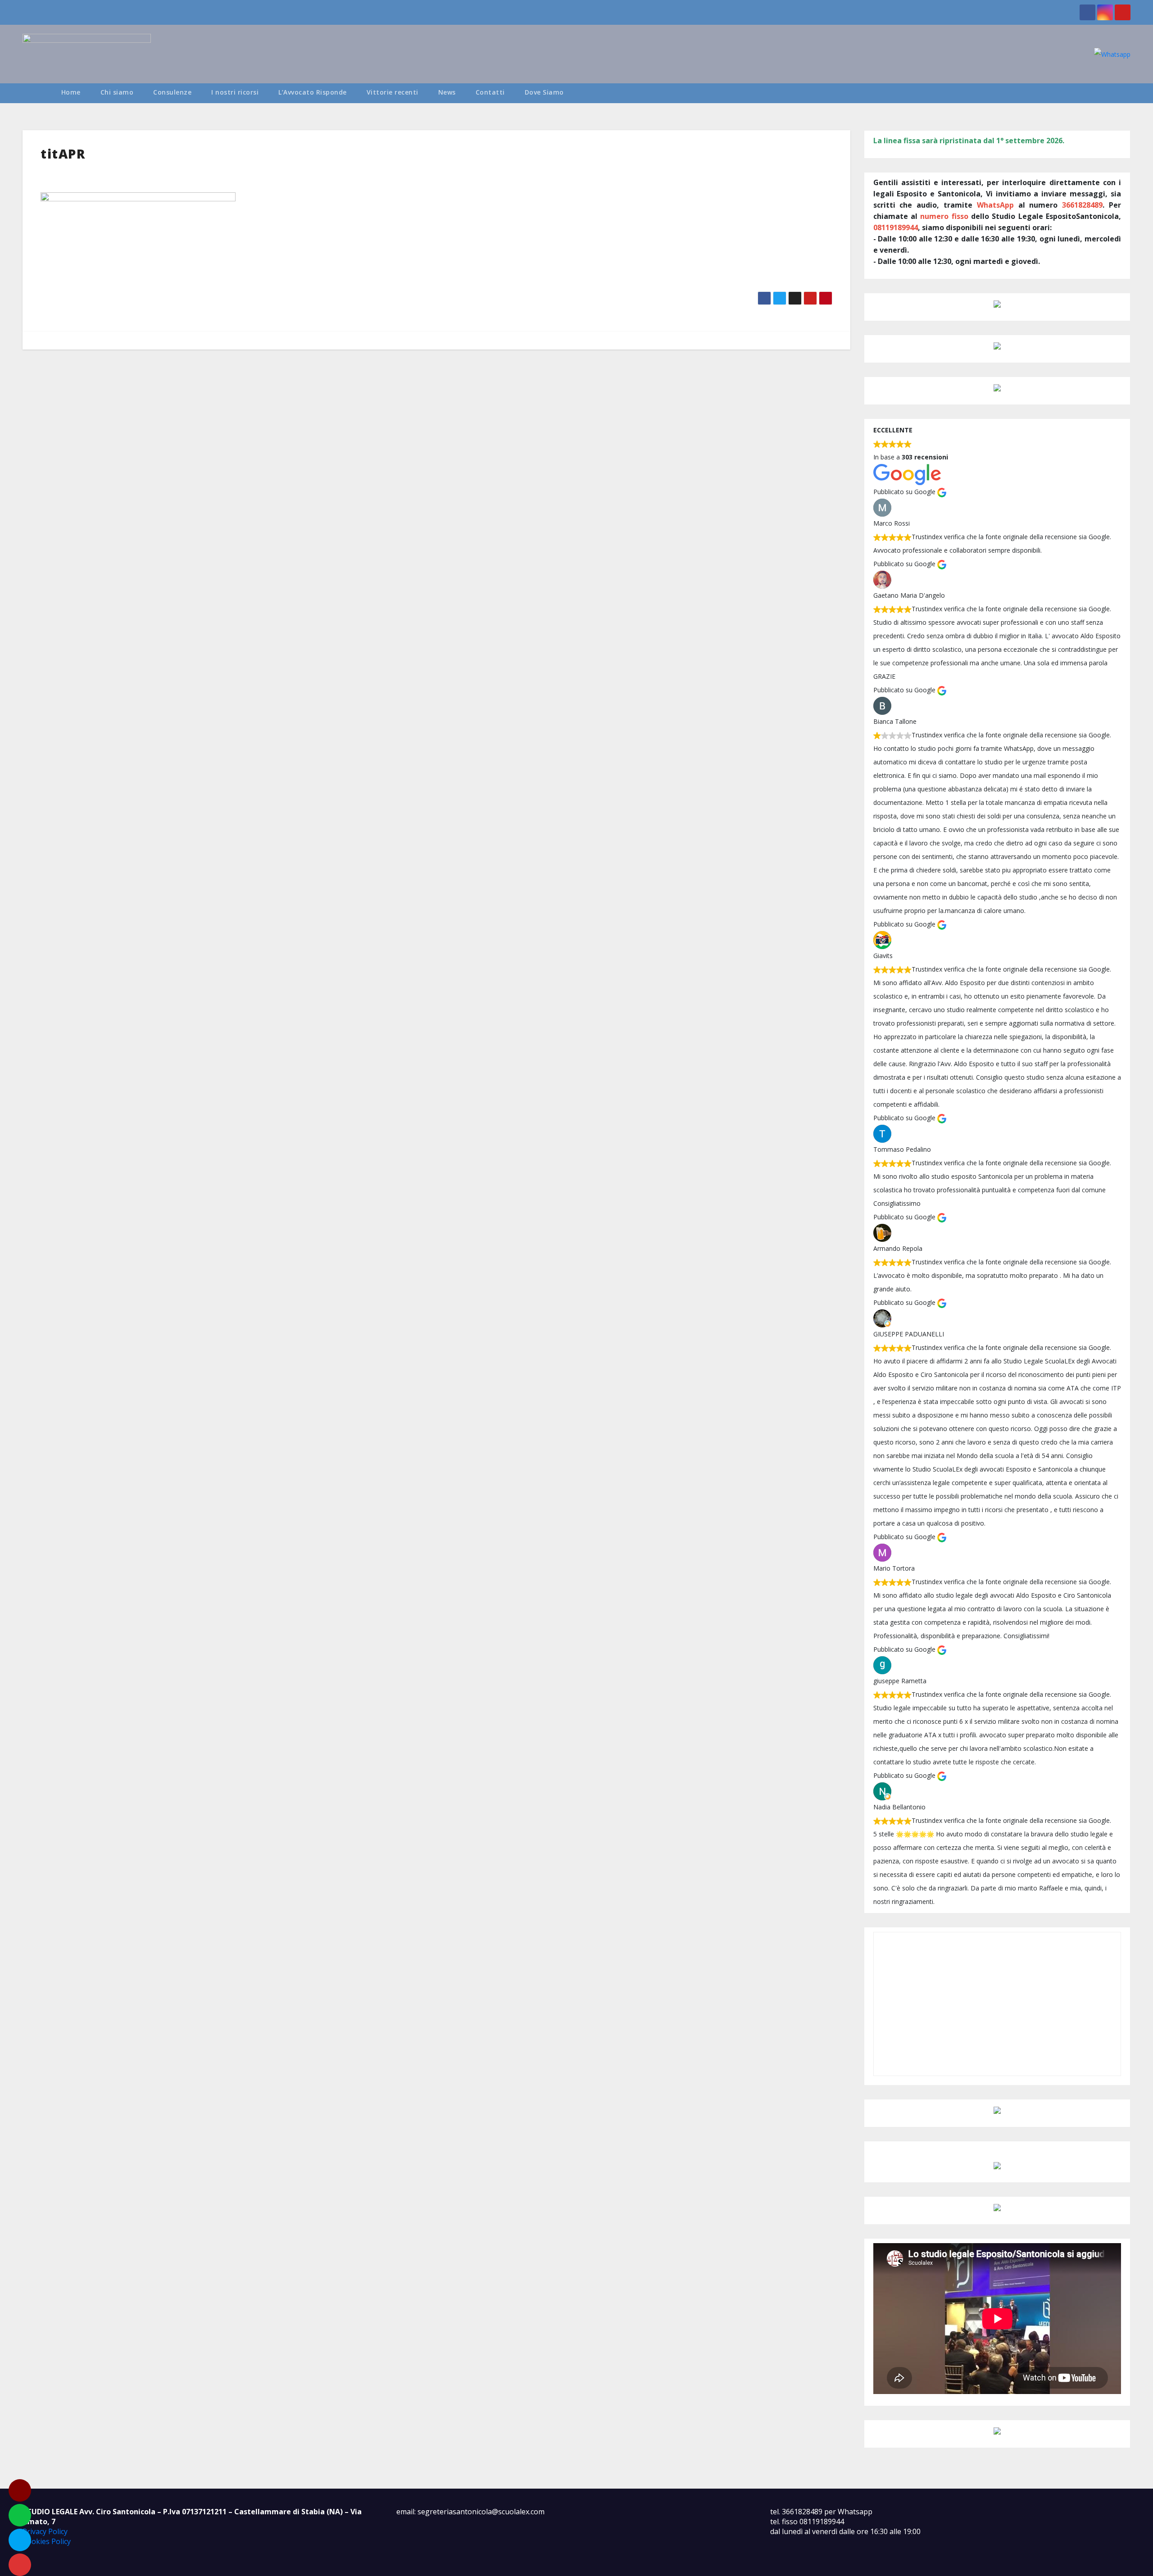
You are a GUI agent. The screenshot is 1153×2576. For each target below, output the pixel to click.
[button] (1128, 93)
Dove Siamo (544, 92)
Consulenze (172, 92)
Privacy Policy (45, 2531)
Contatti (490, 92)
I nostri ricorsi (235, 92)
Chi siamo (117, 92)
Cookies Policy (47, 2541)
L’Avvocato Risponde (313, 92)
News (447, 92)
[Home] (37, 93)
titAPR (63, 154)
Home (71, 92)
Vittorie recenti (393, 92)
